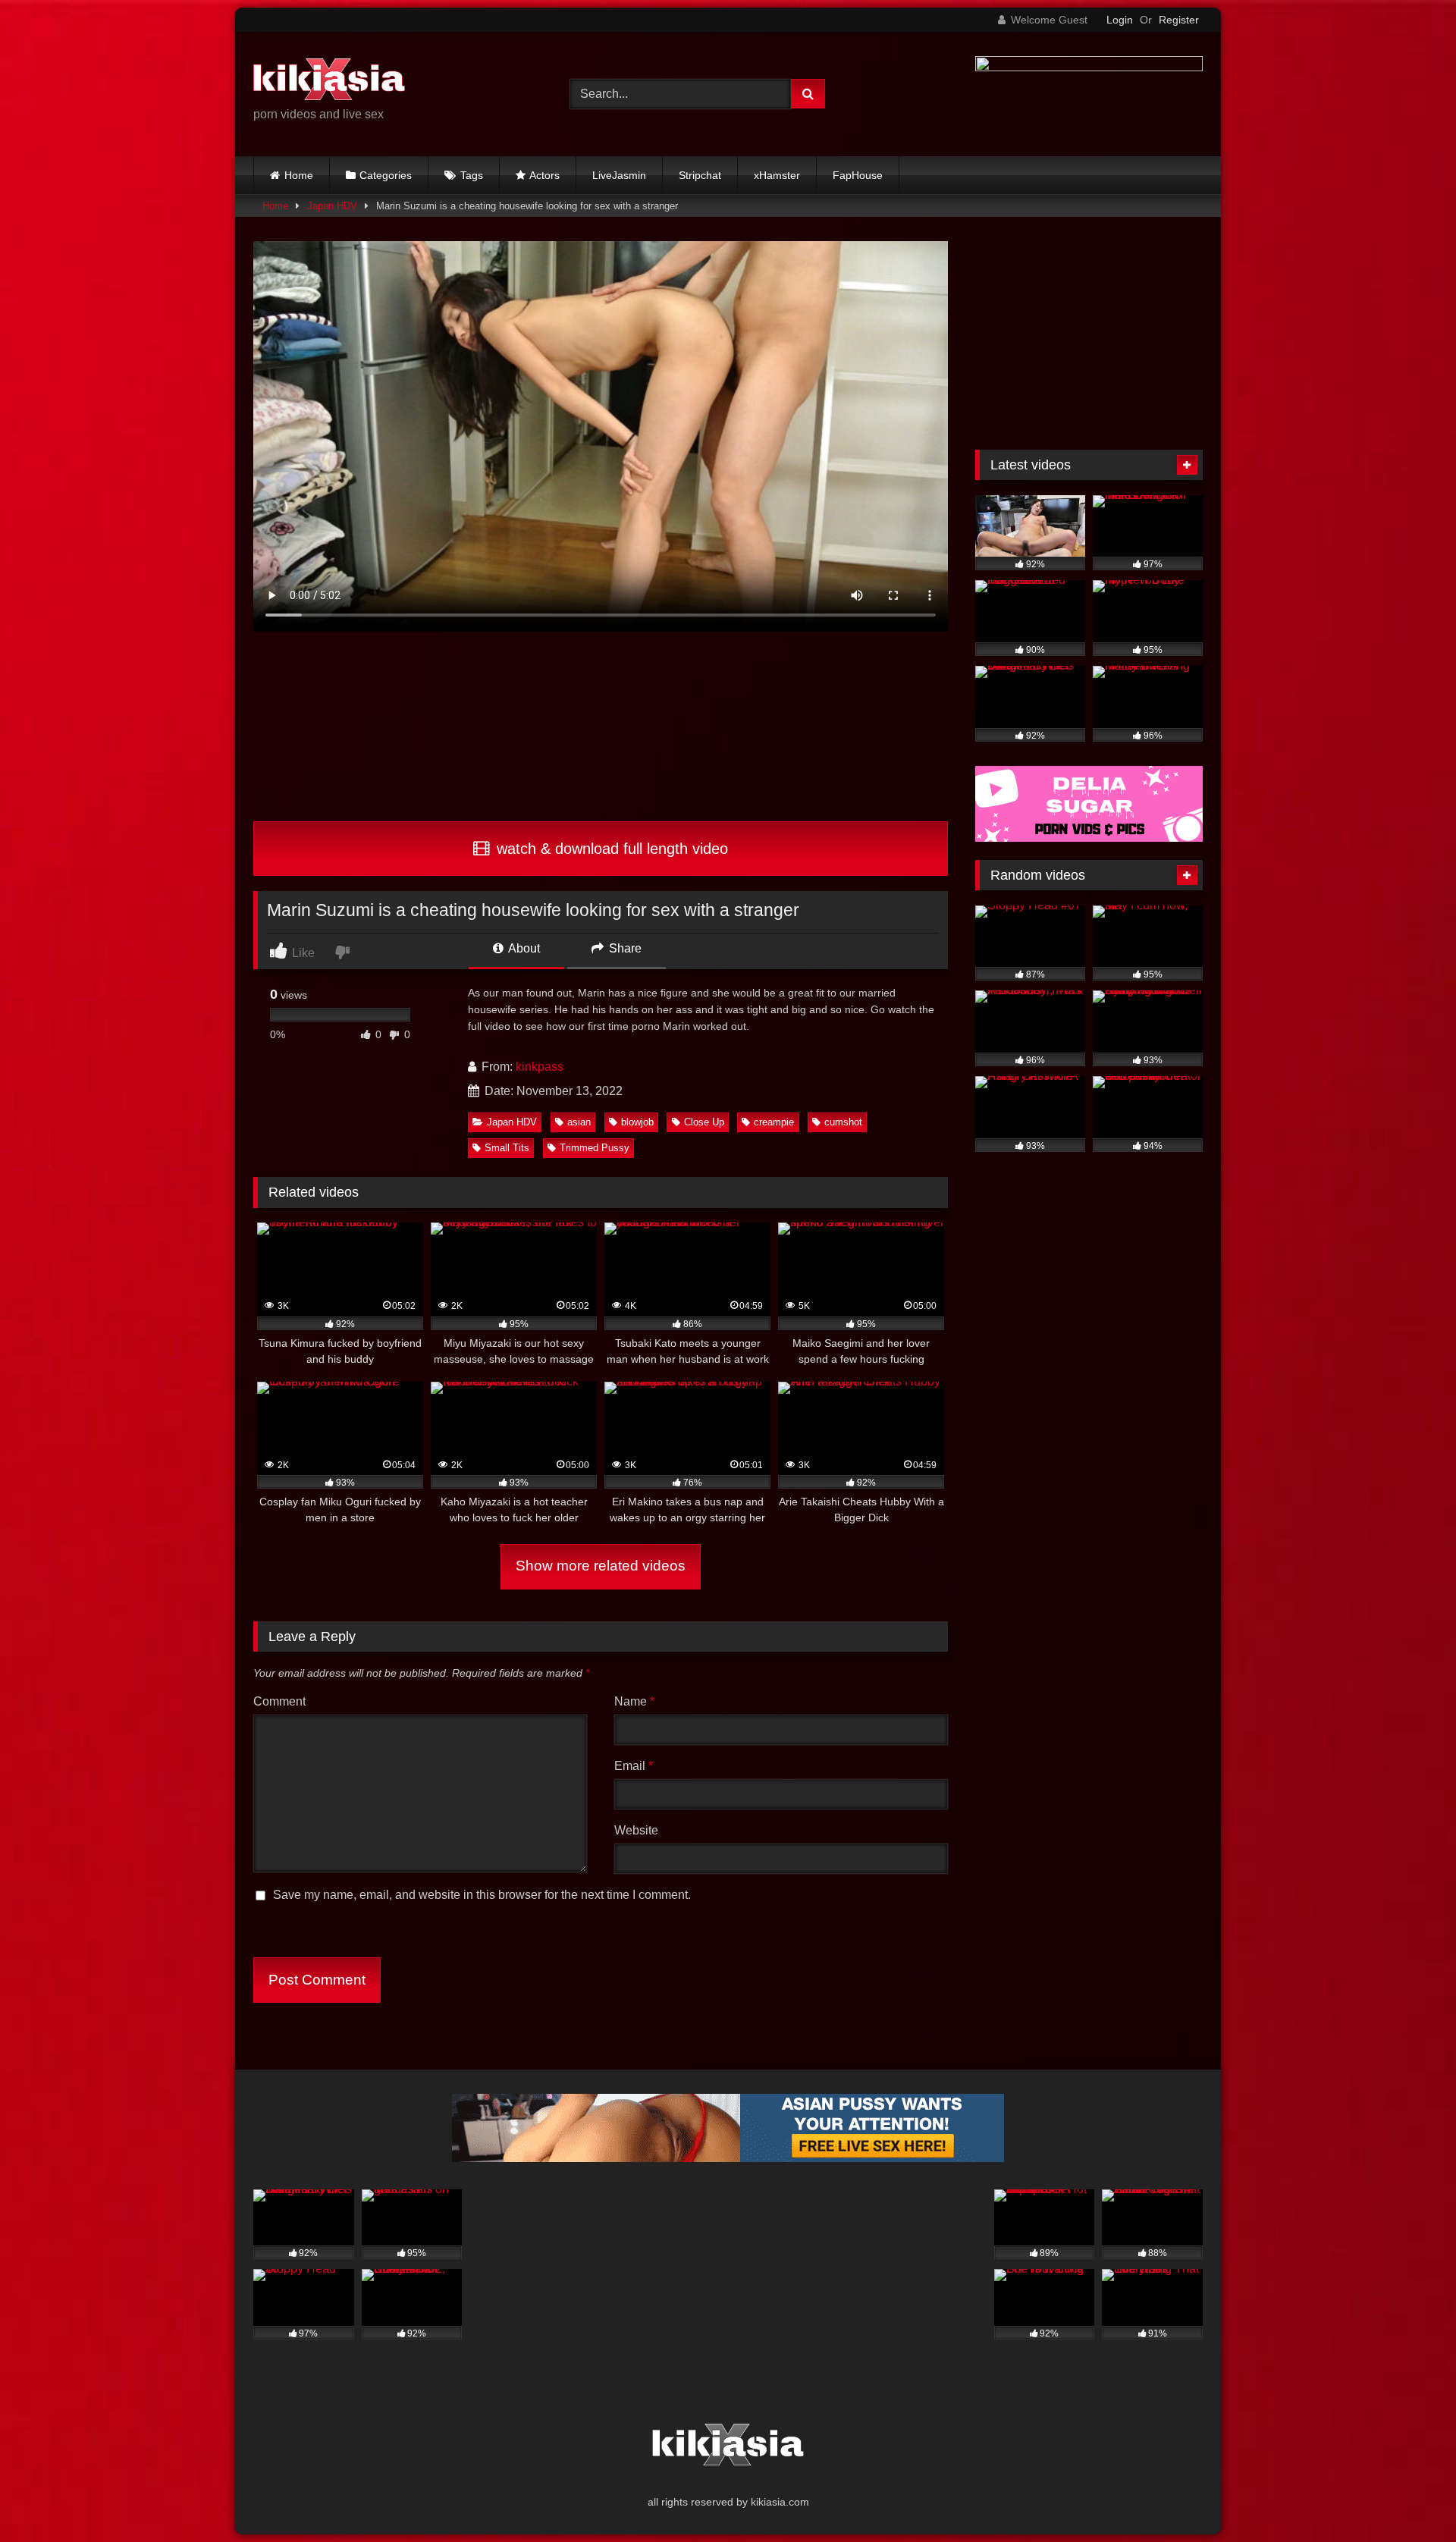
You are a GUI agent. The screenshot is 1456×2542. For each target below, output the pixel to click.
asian (579, 1122)
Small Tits (507, 1148)
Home (299, 175)
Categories (386, 175)
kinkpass (540, 1067)
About (523, 948)
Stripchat (700, 175)
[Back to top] (1409, 2497)
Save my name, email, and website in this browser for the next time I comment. (482, 1895)
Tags (472, 175)
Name (634, 1701)
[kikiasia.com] (329, 82)
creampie (774, 1122)
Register (1179, 20)
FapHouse (858, 175)
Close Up (704, 1122)
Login (1120, 20)
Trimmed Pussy (595, 1148)
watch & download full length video (610, 849)
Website (636, 1830)
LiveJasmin (619, 175)
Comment (279, 1701)
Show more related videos (601, 1566)
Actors (544, 175)
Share (624, 948)
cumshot (843, 1122)
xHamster (777, 175)
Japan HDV (332, 206)
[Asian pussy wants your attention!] (728, 2158)
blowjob (637, 1122)
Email (634, 1766)
